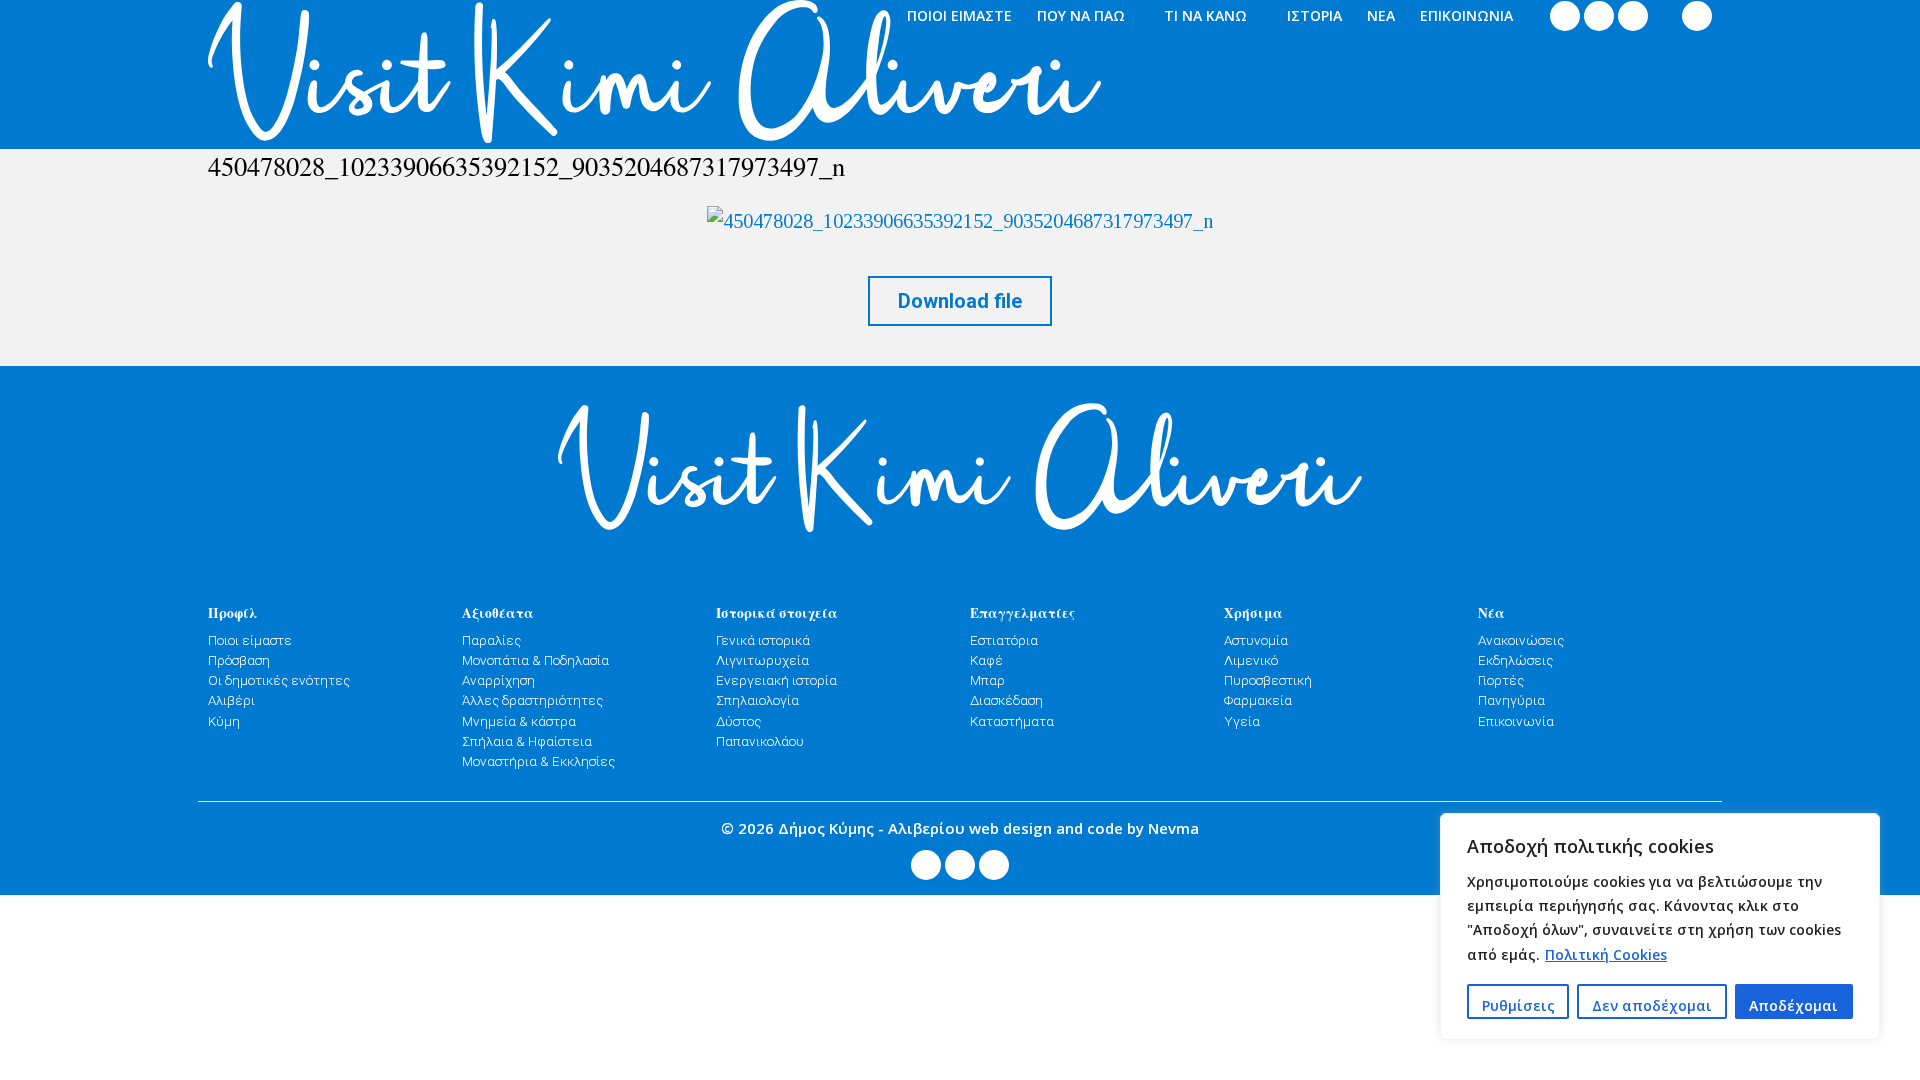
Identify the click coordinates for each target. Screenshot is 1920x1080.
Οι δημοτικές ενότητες (279, 680)
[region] (1660, 926)
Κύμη (224, 721)
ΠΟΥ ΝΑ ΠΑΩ (1081, 15)
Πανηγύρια (1511, 700)
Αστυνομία (1256, 640)
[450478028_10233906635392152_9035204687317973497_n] (960, 219)
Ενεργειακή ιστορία (776, 680)
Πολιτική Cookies (1606, 954)
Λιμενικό (1251, 660)
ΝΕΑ (1381, 15)
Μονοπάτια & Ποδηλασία (535, 660)
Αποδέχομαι (1793, 1005)
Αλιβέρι (231, 700)
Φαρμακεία (1258, 700)
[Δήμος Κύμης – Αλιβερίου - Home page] (388, 74)
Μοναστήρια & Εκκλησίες (538, 761)
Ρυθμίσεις (1518, 1005)
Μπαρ (987, 680)
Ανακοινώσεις (1521, 640)
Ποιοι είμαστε (250, 640)
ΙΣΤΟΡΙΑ (1314, 15)
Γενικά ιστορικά (763, 640)
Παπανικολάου (760, 741)
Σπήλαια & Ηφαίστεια (527, 741)
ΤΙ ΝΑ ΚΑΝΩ (1205, 15)
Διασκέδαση (1006, 700)
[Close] (1859, 830)
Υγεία (1242, 721)
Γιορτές (1501, 680)
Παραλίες (491, 640)
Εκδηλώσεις (1515, 660)
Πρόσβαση (239, 660)
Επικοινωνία (1516, 721)
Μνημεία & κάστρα (519, 721)
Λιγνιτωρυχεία (762, 660)
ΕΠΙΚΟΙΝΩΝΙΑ (1466, 15)
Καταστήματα (1012, 721)
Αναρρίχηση (498, 680)
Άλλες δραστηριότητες (532, 700)
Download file (960, 301)
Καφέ (986, 660)
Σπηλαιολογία (757, 700)
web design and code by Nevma (1084, 828)
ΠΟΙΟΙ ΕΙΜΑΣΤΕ (959, 15)
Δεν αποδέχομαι (1652, 1005)
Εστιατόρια (1004, 640)
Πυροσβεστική (1268, 680)
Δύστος (738, 721)
